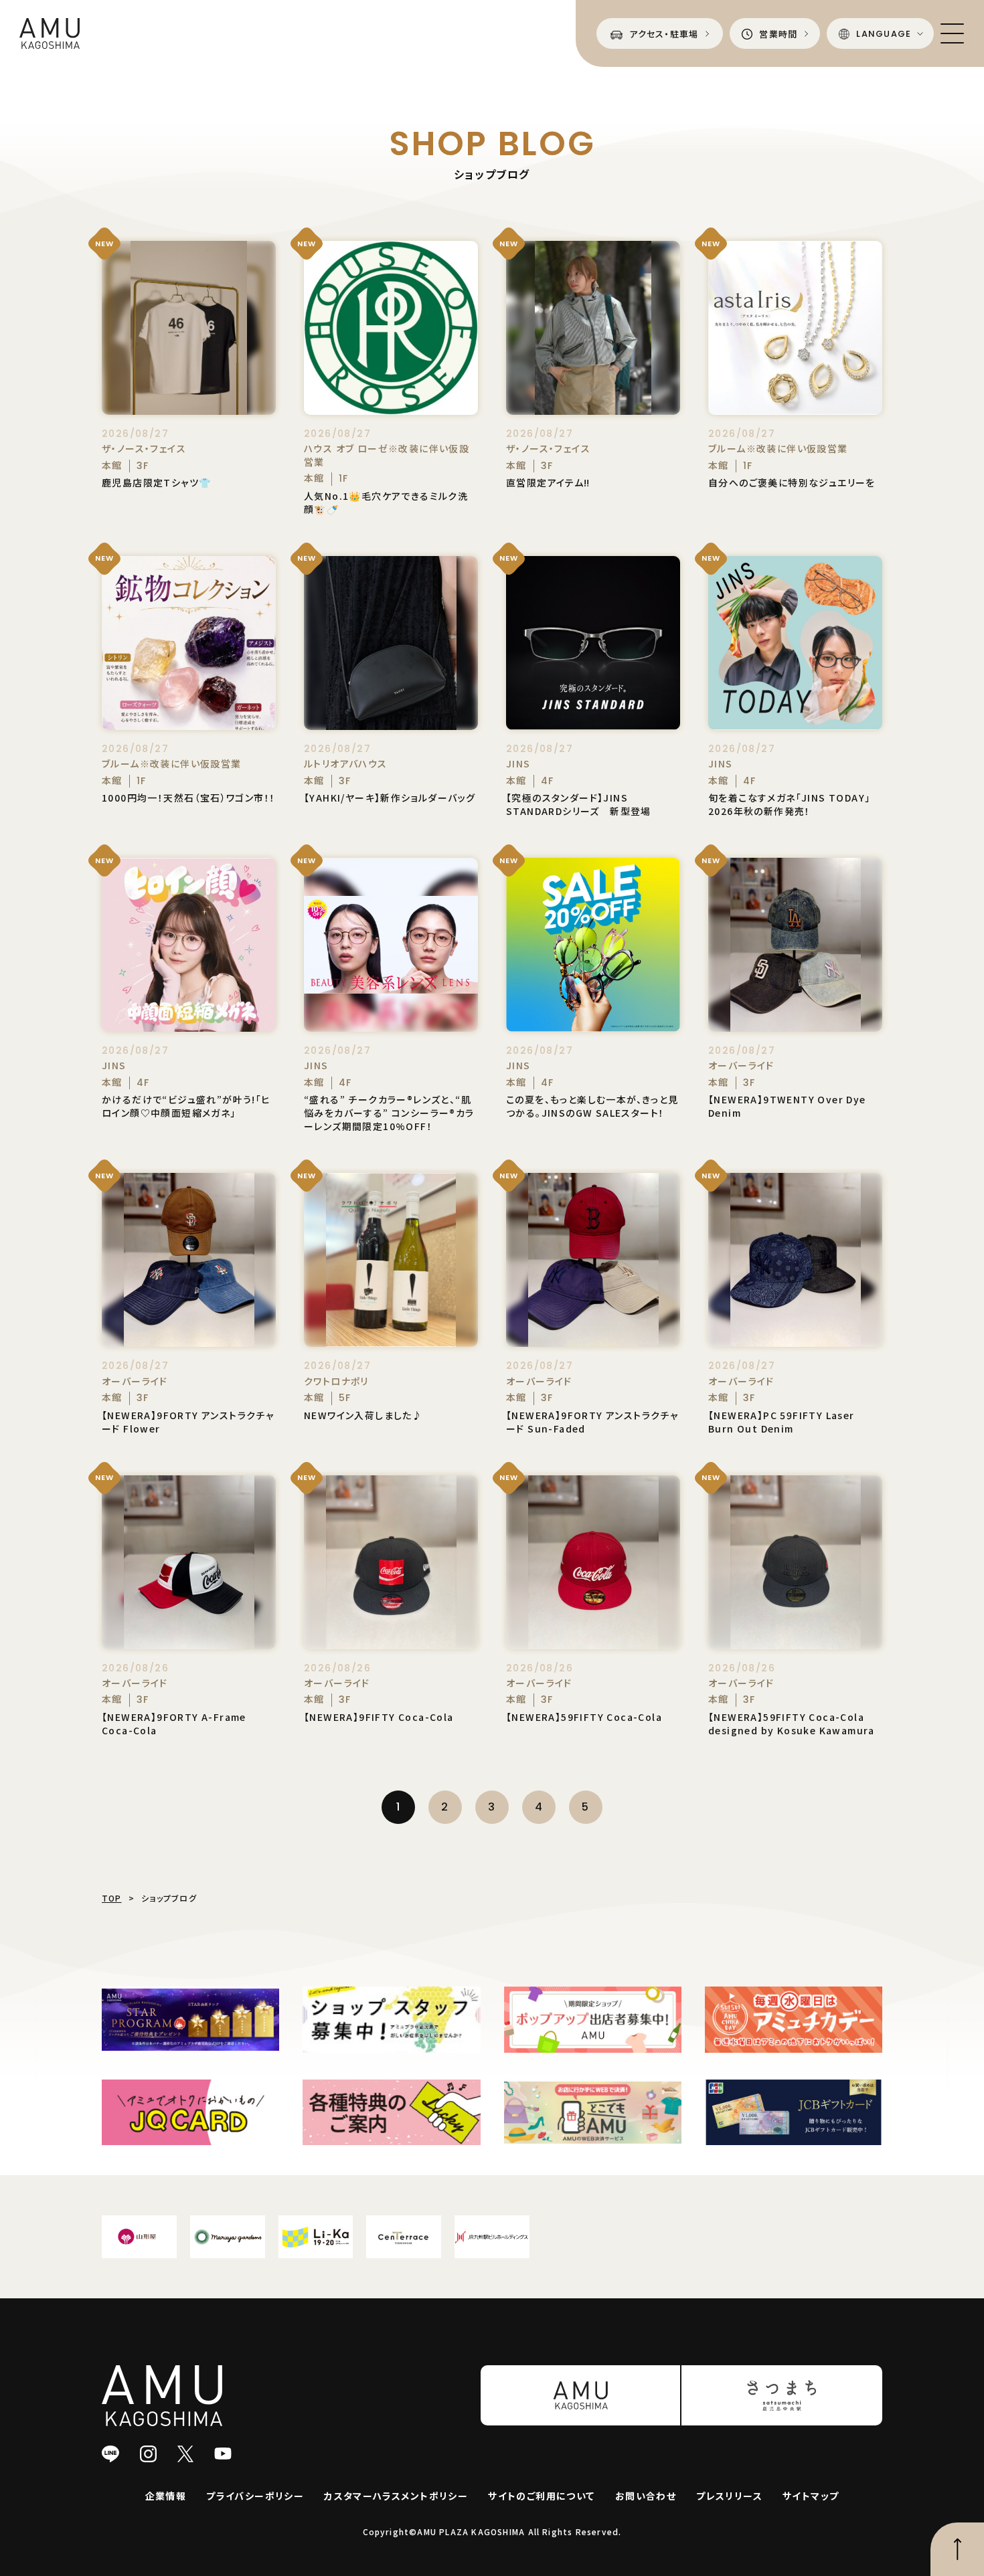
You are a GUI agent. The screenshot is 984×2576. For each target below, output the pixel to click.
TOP (112, 1898)
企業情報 (166, 2496)
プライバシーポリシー (255, 2496)
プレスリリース (729, 2496)
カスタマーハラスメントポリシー (396, 2496)
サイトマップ (811, 2496)
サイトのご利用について (541, 2496)
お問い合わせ (646, 2496)
